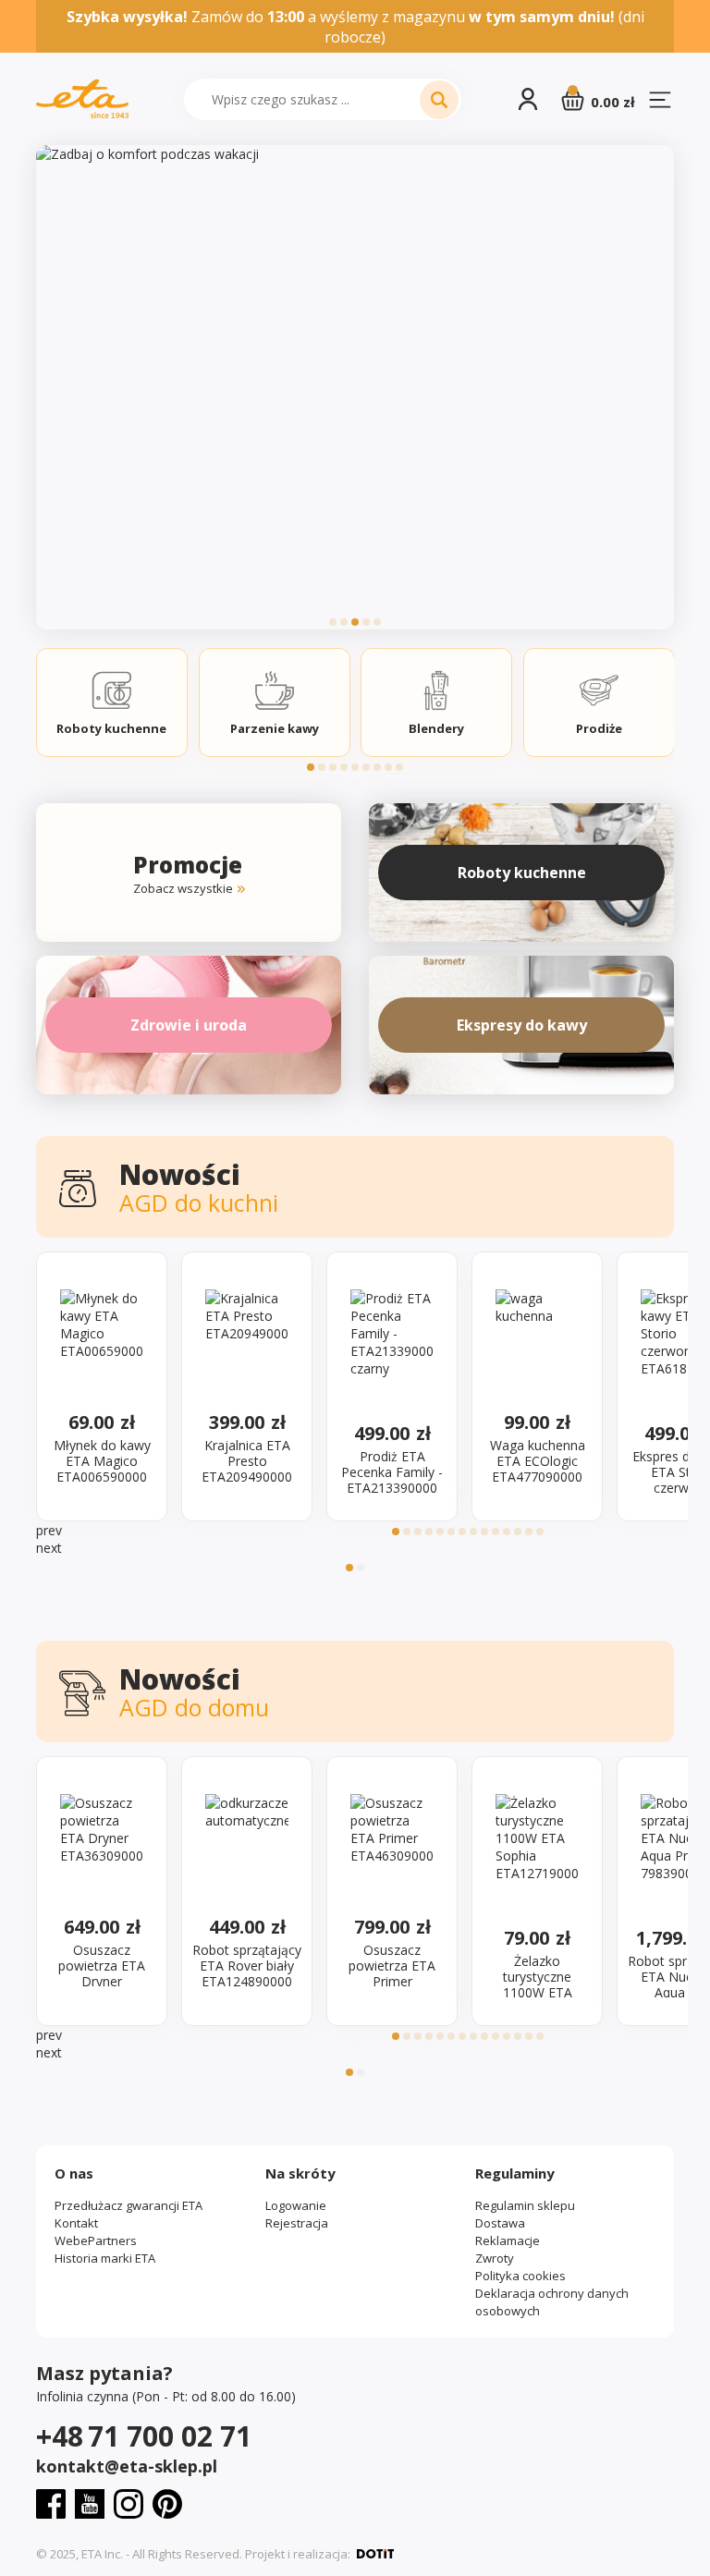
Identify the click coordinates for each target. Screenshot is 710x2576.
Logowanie (296, 2205)
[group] (355, 387)
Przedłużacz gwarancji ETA (129, 2205)
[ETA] (82, 99)
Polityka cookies (520, 2276)
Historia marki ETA (105, 2258)
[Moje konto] (528, 100)
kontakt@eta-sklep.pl (127, 2466)
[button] (333, 622)
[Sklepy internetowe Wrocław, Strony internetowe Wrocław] (375, 2554)
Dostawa (500, 2223)
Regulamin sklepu (525, 2205)
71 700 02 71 (144, 2436)
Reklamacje (508, 2240)
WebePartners (96, 2240)
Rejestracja (297, 2223)
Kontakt (76, 2223)
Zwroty (495, 2258)
